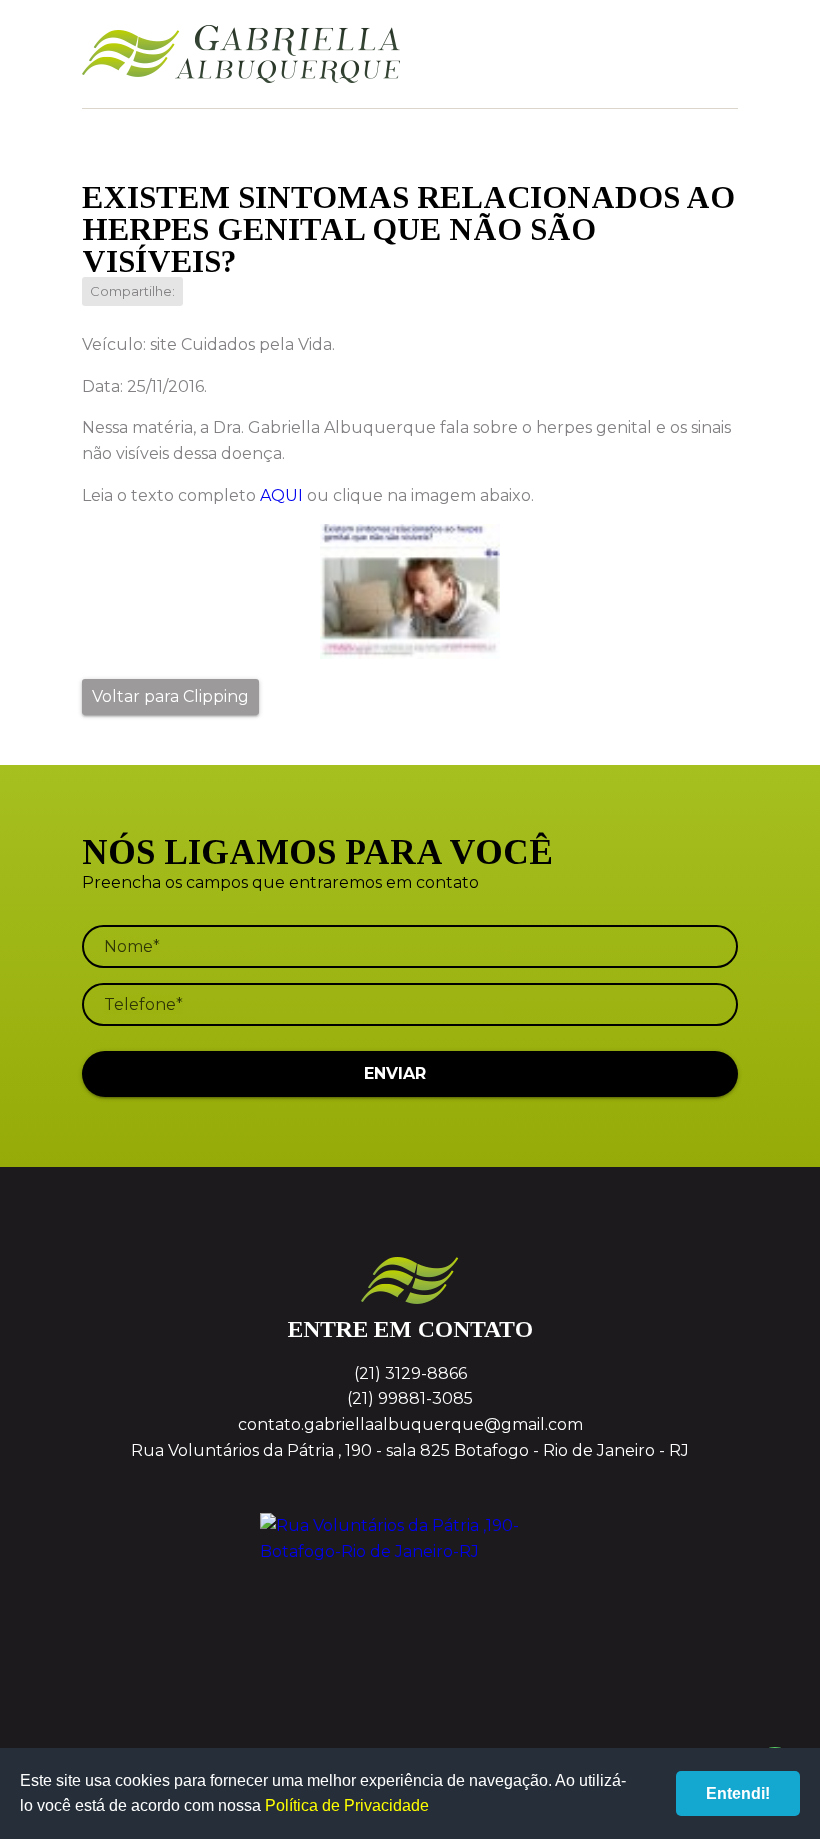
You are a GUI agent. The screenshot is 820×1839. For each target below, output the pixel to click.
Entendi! (738, 1793)
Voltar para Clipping (170, 696)
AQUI (281, 495)
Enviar (395, 1073)
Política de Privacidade (347, 1805)
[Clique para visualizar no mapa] (410, 1588)
